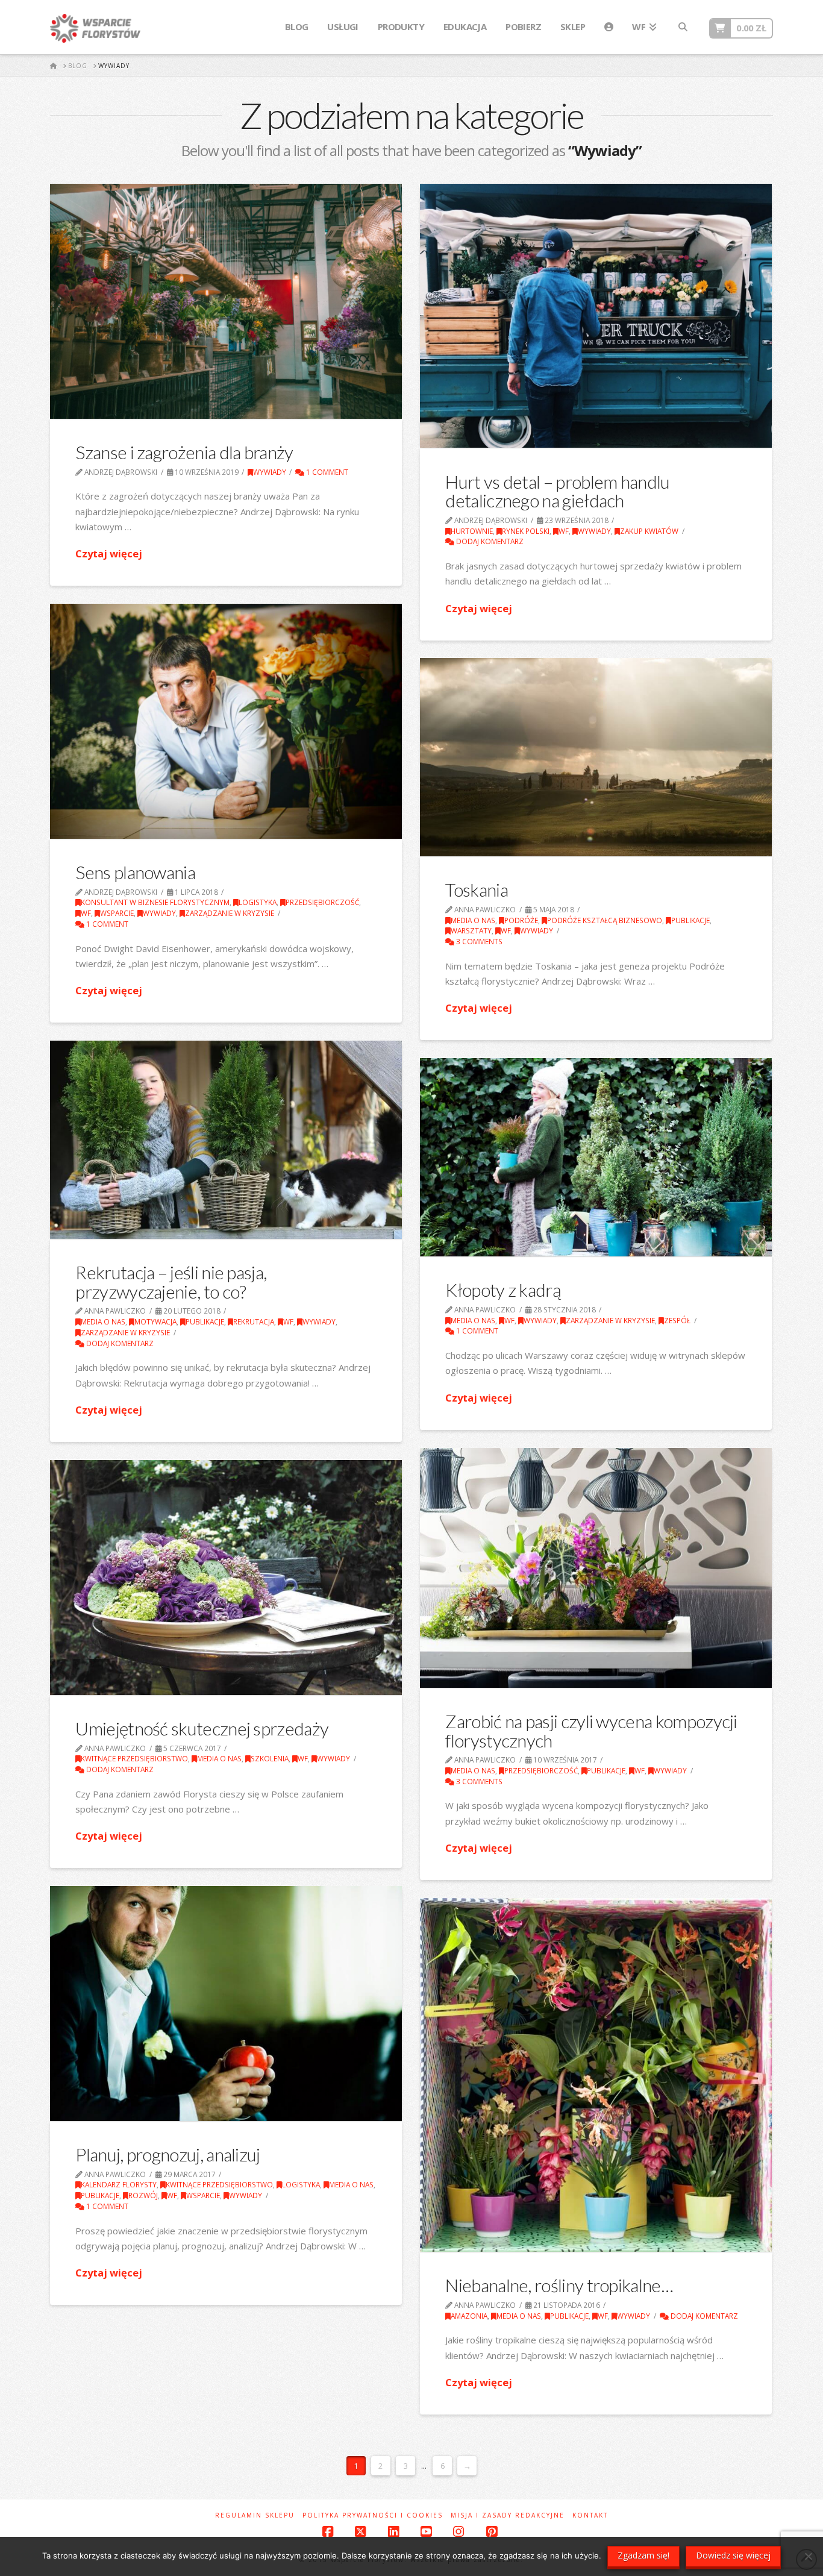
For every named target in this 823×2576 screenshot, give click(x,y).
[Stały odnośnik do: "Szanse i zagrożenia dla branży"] (226, 301)
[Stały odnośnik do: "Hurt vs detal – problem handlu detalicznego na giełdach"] (596, 316)
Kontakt (590, 2515)
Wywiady (270, 472)
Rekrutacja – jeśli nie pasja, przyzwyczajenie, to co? (171, 1282)
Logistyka (258, 902)
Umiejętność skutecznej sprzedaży (202, 1728)
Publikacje (690, 920)
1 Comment (326, 472)
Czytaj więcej (109, 553)
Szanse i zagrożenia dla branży (184, 452)
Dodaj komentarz (489, 541)
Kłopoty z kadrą (503, 1290)
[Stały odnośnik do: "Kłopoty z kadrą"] (596, 1157)
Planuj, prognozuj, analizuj (167, 2154)
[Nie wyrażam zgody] (808, 2556)
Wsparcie (117, 913)
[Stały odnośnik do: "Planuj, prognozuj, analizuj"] (226, 2004)
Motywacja (155, 1321)
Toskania (476, 889)
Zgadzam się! (643, 2555)
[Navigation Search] (683, 27)
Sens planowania (135, 872)
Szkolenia (270, 1758)
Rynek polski (526, 531)
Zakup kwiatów (649, 531)
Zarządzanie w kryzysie (230, 913)
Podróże (521, 920)
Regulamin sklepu (255, 2515)
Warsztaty (471, 930)
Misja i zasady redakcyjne (508, 2515)
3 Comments (478, 941)
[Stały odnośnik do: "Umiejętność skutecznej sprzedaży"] (226, 1578)
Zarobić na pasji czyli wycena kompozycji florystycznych (591, 1731)
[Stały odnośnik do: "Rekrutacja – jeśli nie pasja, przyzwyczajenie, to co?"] (226, 1140)
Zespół (677, 1320)
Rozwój (143, 2195)
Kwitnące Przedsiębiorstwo (134, 1758)
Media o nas (473, 920)
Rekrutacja (254, 1321)
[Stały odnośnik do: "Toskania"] (596, 757)
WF (564, 531)
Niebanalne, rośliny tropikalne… (559, 2285)
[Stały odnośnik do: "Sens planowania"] (226, 721)
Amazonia (469, 2316)
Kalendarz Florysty (119, 2184)
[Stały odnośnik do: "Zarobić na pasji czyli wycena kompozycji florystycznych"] (596, 1568)
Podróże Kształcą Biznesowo (605, 920)
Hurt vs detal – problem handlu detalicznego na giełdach (557, 491)
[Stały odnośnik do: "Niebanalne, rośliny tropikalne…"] (596, 2075)
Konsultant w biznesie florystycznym (155, 902)
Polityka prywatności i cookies (373, 2515)
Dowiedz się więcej (733, 2555)
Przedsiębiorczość (322, 902)
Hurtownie (472, 531)
